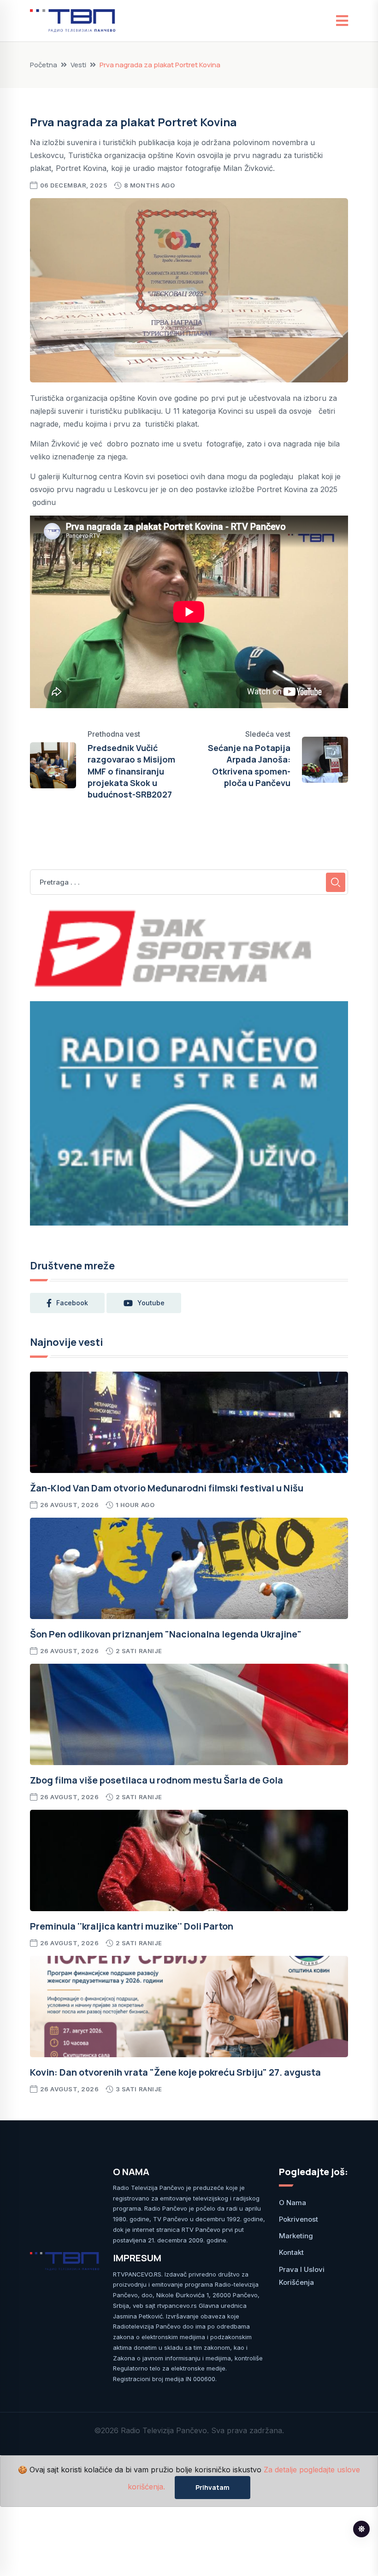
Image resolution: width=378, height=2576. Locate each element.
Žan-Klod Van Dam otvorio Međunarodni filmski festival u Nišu (167, 1488)
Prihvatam (213, 2487)
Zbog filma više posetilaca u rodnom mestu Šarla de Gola (157, 1780)
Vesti (78, 65)
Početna (44, 65)
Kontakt (291, 2252)
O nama (292, 2203)
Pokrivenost (298, 2219)
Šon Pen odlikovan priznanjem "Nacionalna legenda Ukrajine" (166, 1634)
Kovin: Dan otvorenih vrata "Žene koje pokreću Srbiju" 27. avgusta (175, 2072)
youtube (151, 1303)
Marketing (296, 2236)
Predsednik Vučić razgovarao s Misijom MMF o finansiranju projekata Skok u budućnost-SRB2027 (131, 771)
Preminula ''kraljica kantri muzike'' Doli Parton (132, 1926)
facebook (72, 1303)
